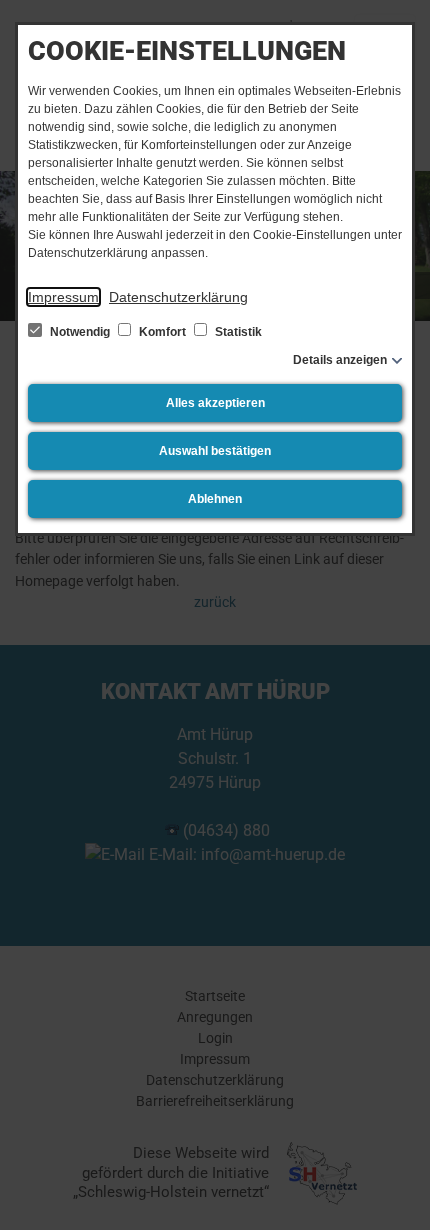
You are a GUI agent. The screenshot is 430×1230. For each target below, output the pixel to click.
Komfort (162, 332)
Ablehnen (215, 499)
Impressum (63, 297)
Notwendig (80, 332)
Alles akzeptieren (215, 403)
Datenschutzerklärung (178, 297)
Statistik (237, 332)
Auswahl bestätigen (215, 451)
